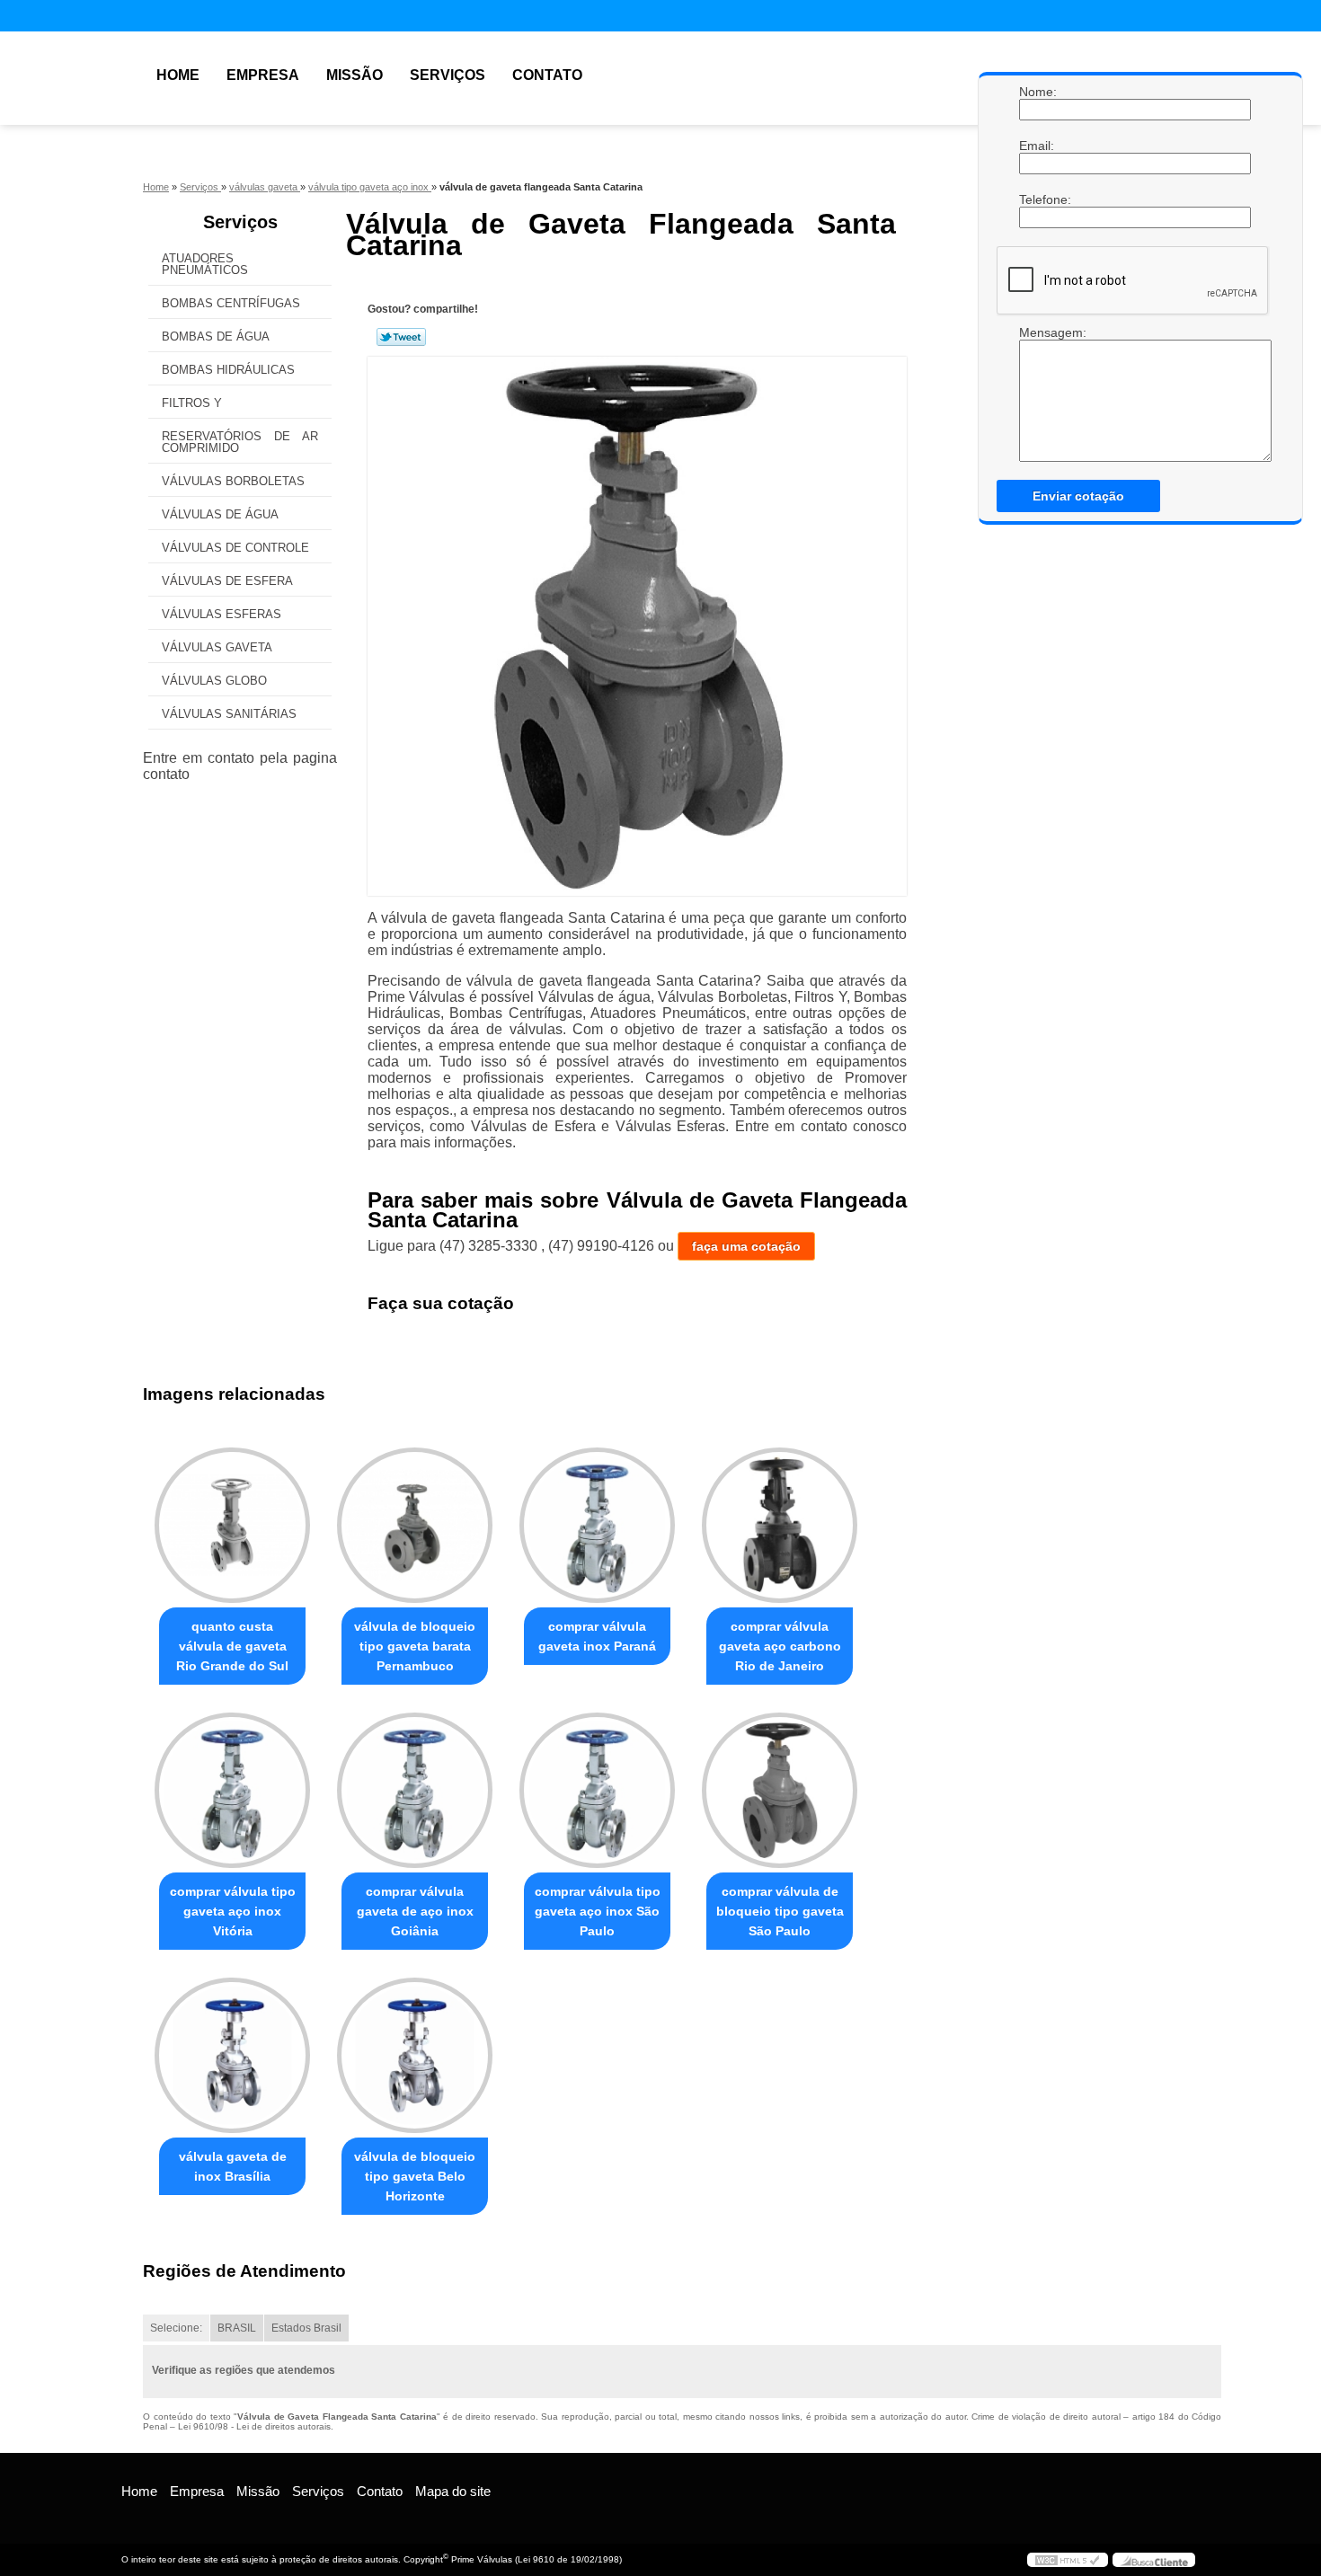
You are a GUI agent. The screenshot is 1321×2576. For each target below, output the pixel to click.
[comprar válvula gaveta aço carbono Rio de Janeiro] (780, 1525)
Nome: (1037, 92)
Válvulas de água (220, 514)
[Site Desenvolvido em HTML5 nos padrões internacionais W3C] (1068, 2560)
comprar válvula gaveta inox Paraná (597, 1636)
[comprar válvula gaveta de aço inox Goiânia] (415, 1790)
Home (178, 75)
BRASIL (237, 2328)
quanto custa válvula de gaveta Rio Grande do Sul (232, 1646)
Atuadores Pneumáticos (205, 264)
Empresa (263, 75)
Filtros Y (192, 403)
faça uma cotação (746, 1246)
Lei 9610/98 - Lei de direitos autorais (254, 2426)
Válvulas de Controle (235, 548)
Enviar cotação (1078, 496)
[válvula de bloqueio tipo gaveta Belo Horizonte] (415, 2055)
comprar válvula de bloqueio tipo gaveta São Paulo (780, 1911)
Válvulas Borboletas (233, 481)
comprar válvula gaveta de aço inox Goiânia (415, 1911)
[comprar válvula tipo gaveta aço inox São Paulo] (597, 1790)
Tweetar (401, 337)
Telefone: (1037, 199)
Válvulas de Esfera (227, 581)
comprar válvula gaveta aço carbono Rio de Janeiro (780, 1646)
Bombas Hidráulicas (228, 370)
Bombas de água (216, 336)
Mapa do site (453, 2491)
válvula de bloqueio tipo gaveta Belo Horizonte (415, 2176)
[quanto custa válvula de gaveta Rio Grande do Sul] (232, 1525)
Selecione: (176, 2328)
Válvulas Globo (214, 681)
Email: (1037, 146)
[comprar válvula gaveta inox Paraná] (597, 1525)
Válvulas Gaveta (217, 647)
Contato (547, 75)
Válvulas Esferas (222, 614)
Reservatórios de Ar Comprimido (240, 442)
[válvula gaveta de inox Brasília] (232, 2055)
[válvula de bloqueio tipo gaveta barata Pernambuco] (415, 1525)
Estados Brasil (306, 2328)
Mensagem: (1037, 332)
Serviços (448, 75)
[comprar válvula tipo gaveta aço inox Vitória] (232, 1790)
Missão (355, 75)
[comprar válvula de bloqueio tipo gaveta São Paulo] (780, 1790)
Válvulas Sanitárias (229, 714)
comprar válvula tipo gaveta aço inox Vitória (233, 1911)
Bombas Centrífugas (231, 303)
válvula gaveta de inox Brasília (233, 2166)
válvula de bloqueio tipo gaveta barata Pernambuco (415, 1646)
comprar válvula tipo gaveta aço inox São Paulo (598, 1911)
